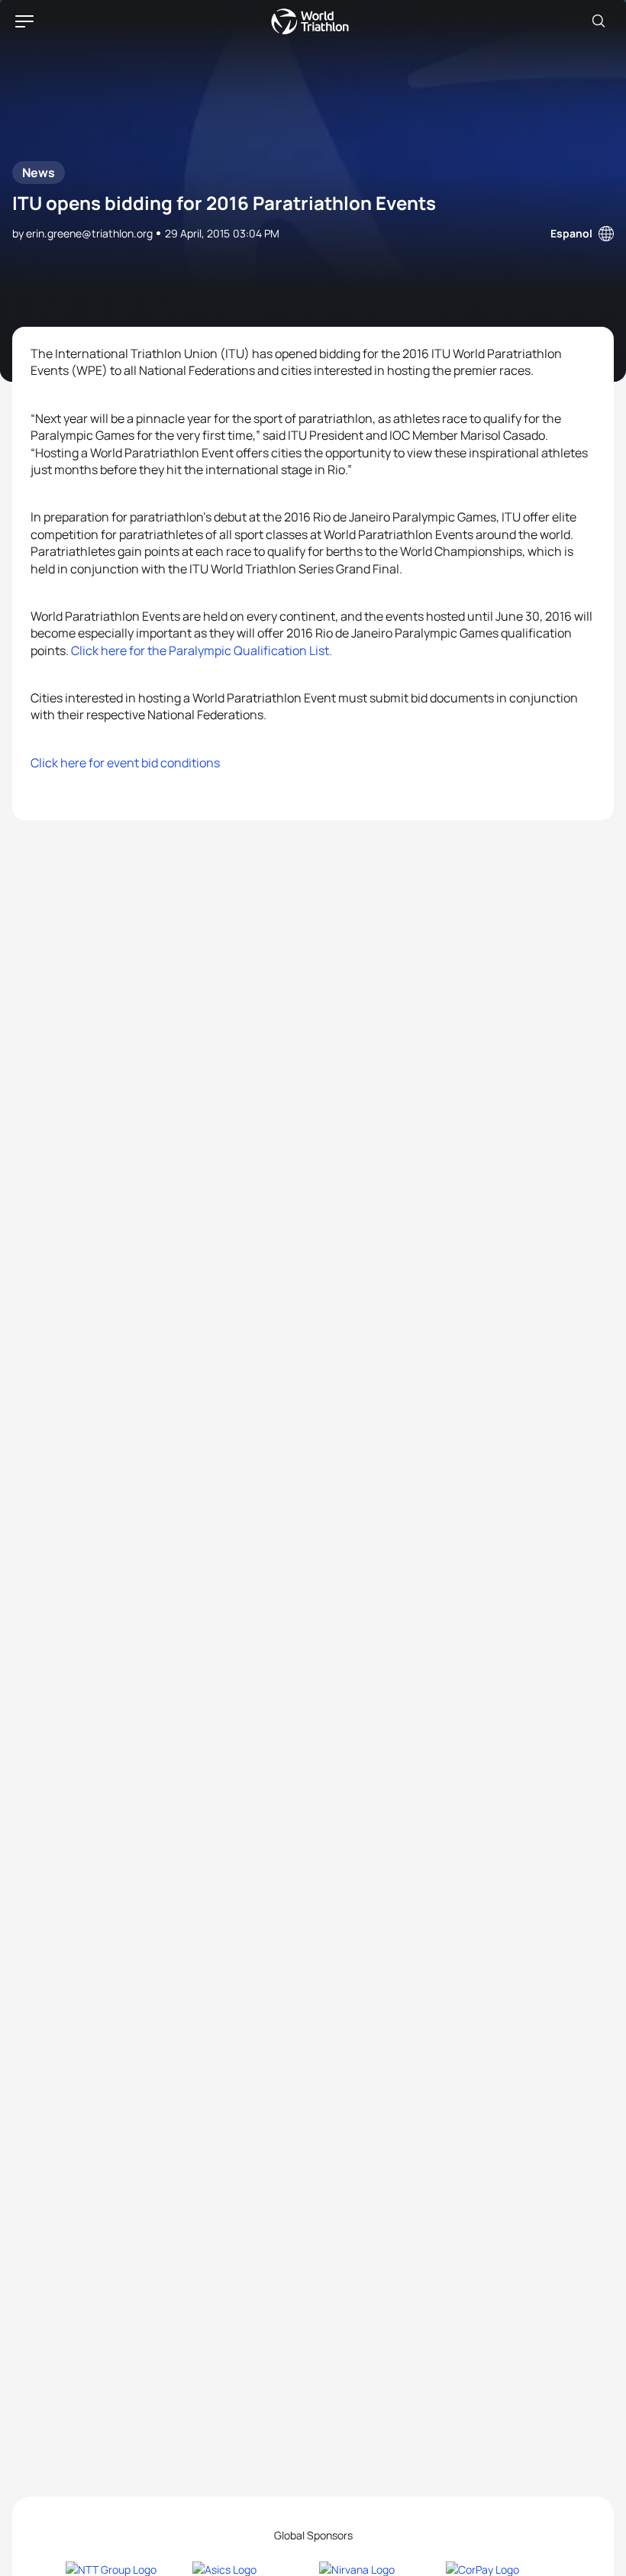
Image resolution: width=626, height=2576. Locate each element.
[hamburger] (24, 21)
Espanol (571, 233)
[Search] (599, 21)
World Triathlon (310, 21)
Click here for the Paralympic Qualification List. (202, 650)
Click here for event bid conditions (125, 763)
